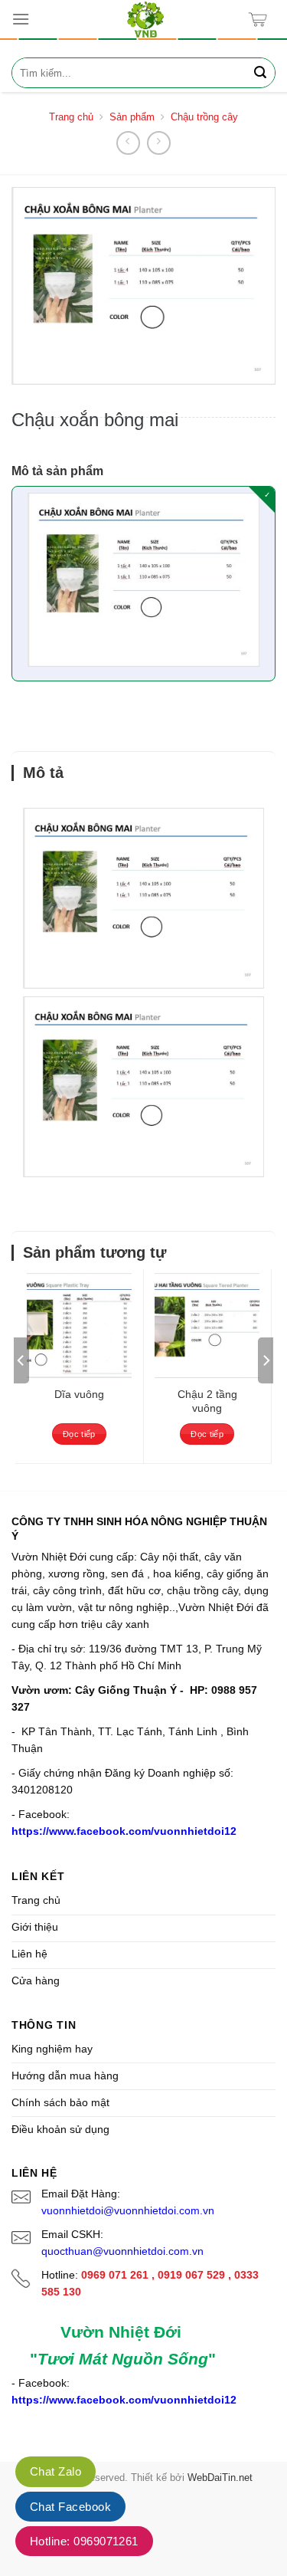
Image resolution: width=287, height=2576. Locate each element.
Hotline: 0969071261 (84, 2541)
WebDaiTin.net (220, 2478)
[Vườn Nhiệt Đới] (145, 19)
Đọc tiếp (79, 1434)
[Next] (266, 1360)
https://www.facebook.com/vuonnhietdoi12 (124, 1831)
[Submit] (260, 73)
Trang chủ (71, 117)
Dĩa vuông (79, 1394)
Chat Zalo (55, 2471)
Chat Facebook (70, 2507)
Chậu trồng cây (204, 117)
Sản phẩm (132, 117)
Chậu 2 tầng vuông (207, 1401)
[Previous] (21, 1360)
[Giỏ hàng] (261, 20)
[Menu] (21, 19)
